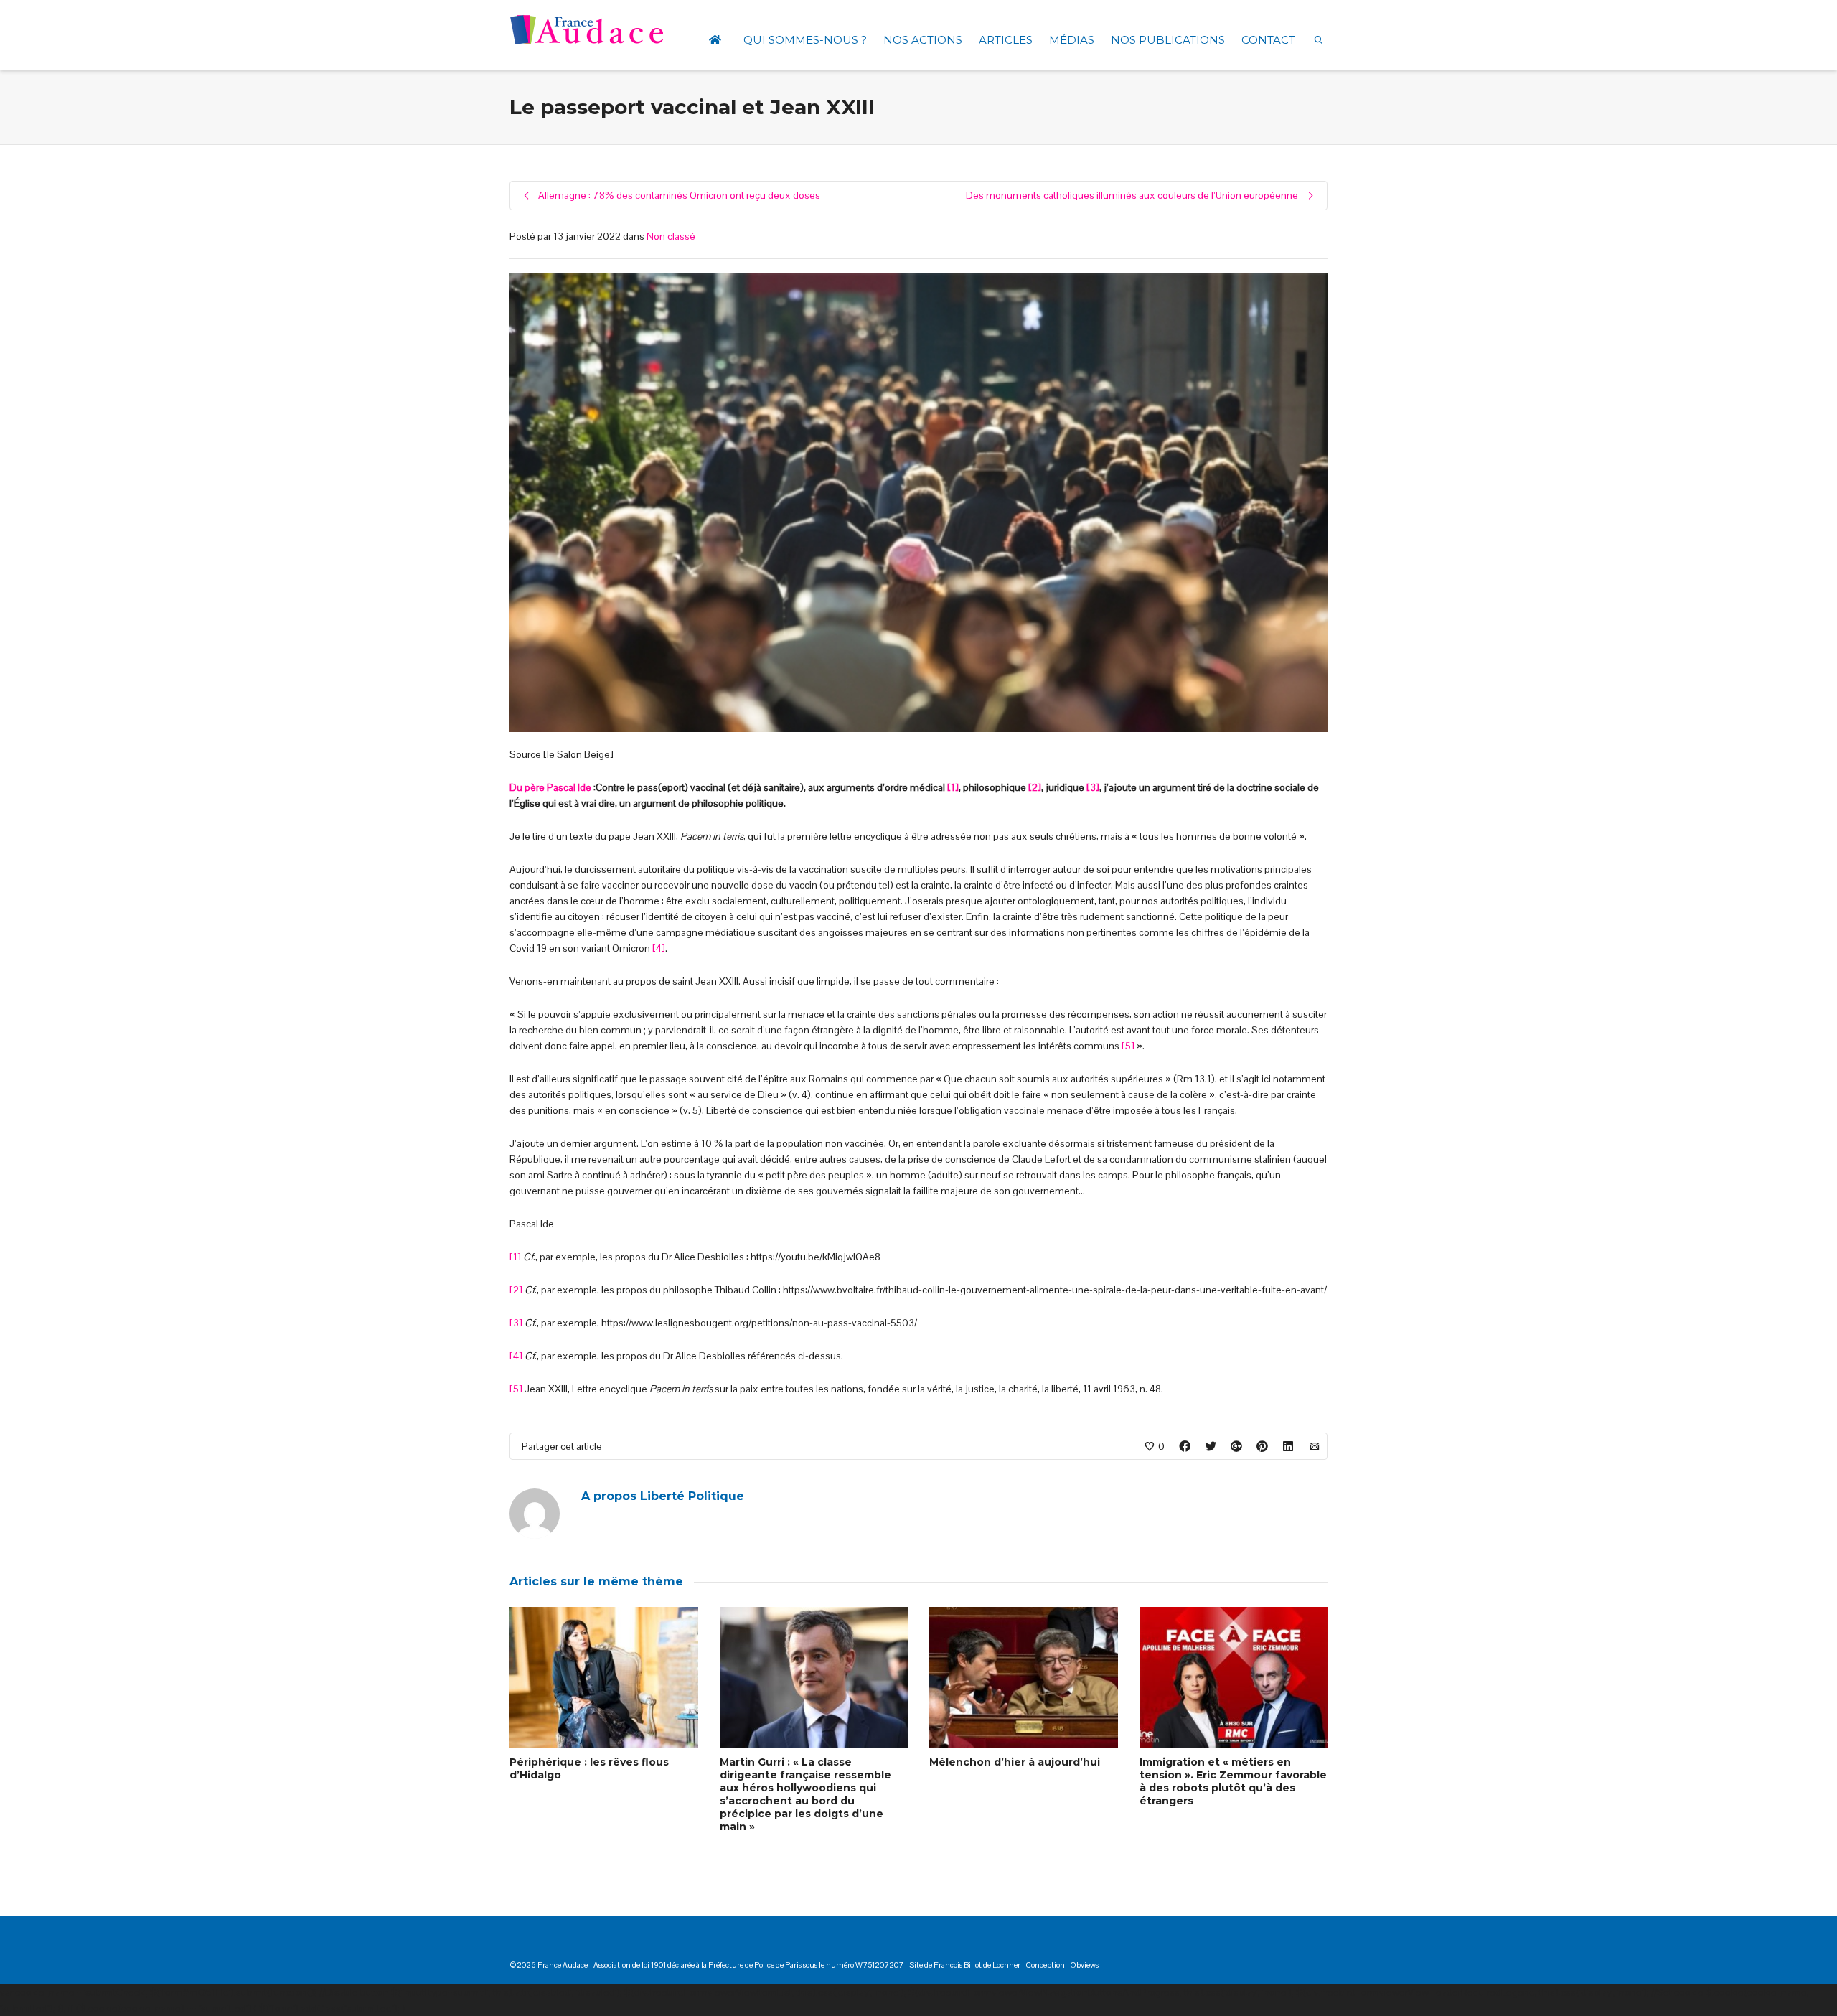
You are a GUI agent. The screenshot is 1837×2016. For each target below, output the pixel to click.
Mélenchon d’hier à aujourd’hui (1015, 1762)
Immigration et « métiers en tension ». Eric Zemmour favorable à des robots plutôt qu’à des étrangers (1233, 1781)
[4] (659, 948)
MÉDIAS (1072, 40)
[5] (1128, 1046)
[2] (1035, 787)
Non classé (671, 236)
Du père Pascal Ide (550, 787)
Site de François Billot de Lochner (965, 1965)
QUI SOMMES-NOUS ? (805, 40)
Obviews (1084, 1965)
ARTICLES (1006, 40)
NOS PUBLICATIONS (1168, 40)
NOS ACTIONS (923, 40)
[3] (1093, 787)
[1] (953, 787)
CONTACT (1268, 40)
